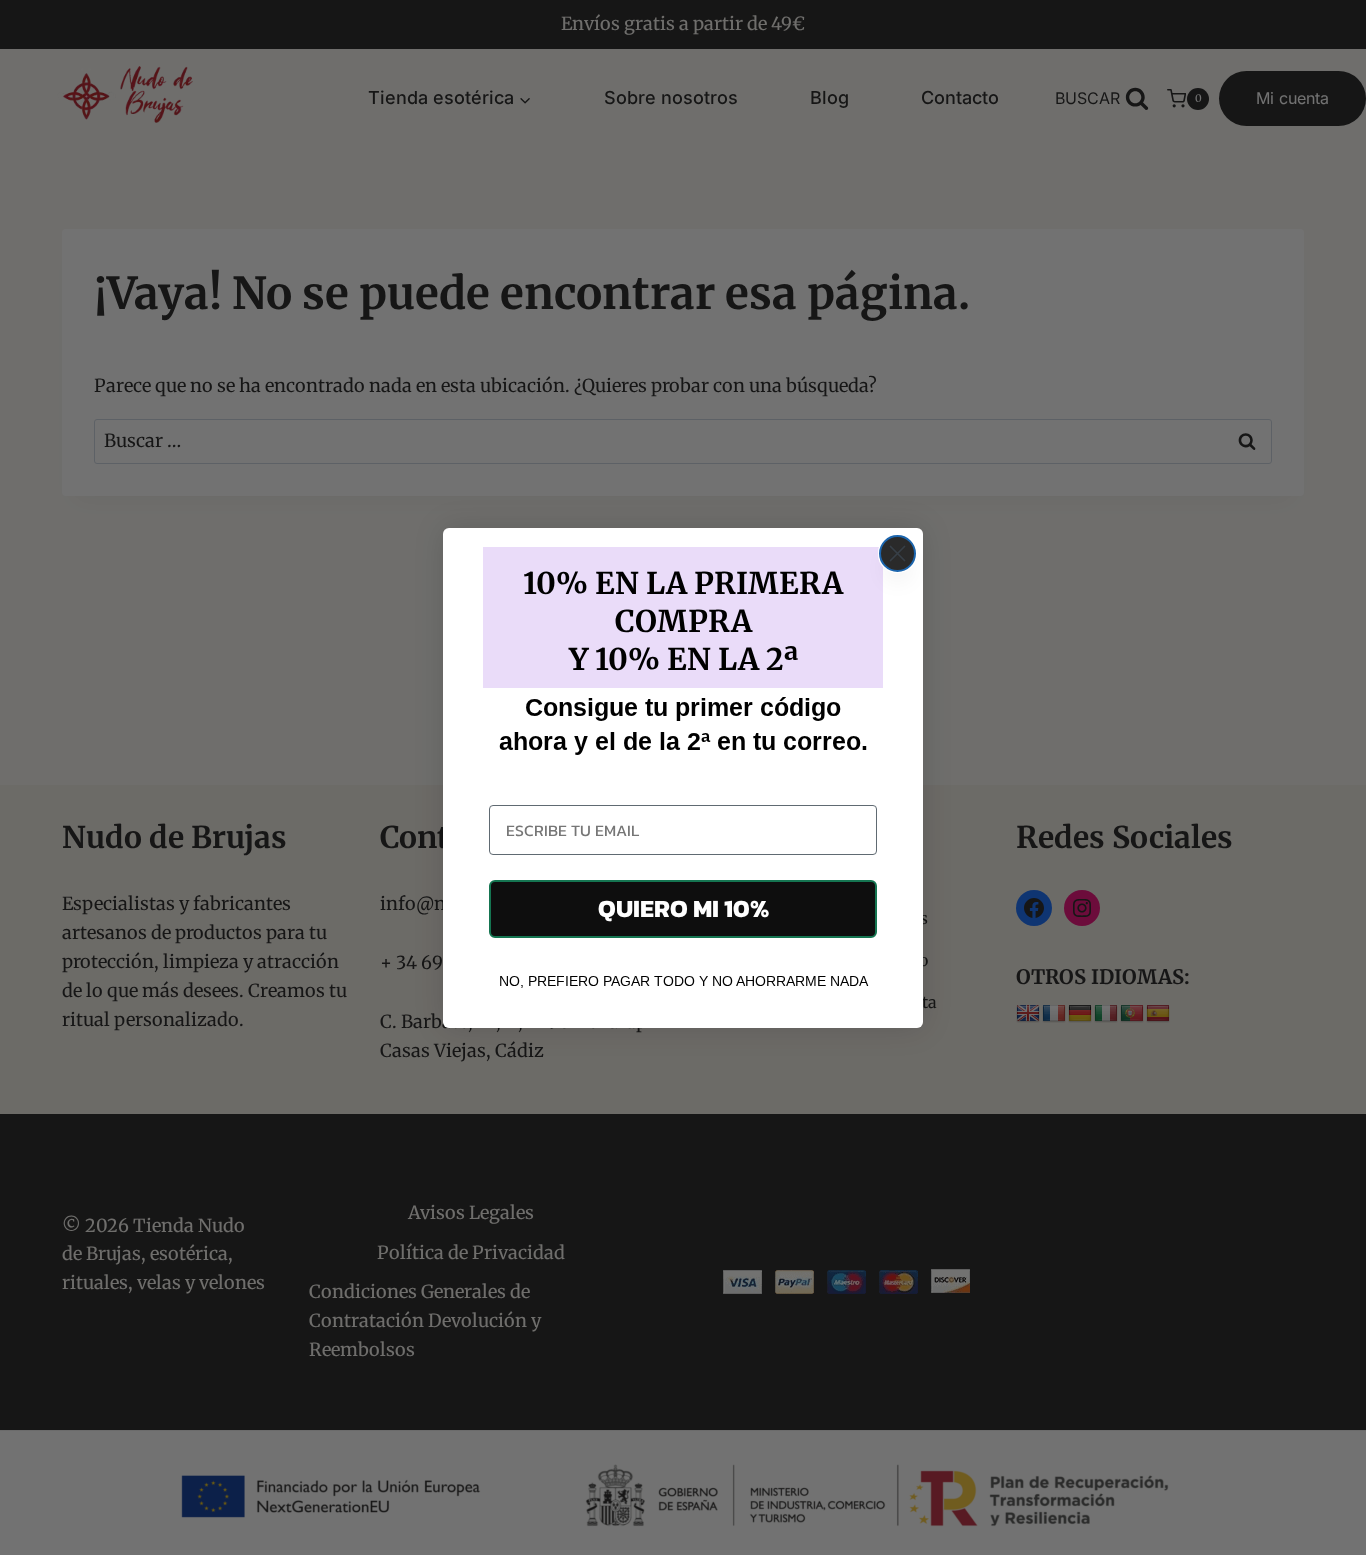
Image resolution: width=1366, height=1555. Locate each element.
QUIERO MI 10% (683, 908)
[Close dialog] (897, 553)
